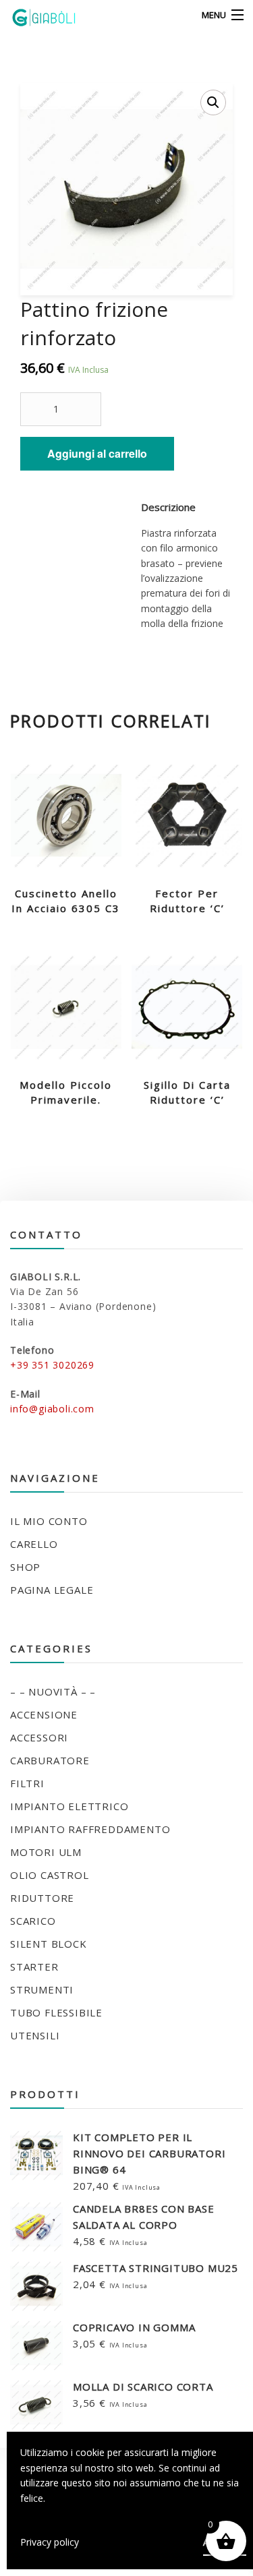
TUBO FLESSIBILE (56, 2012)
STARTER (34, 1967)
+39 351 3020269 (52, 1365)
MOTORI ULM (46, 1852)
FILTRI (27, 1783)
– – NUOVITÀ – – (53, 1691)
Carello (34, 1544)
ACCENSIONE (44, 1714)
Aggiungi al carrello (97, 453)
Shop (25, 1567)
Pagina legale (52, 1590)
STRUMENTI (42, 1989)
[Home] (35, 16)
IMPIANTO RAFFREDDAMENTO (90, 1829)
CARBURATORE (50, 1760)
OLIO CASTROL (50, 1875)
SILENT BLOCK (49, 1944)
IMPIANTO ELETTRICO (69, 1806)
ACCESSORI (39, 1737)
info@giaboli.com (52, 1409)
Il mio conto (49, 1521)
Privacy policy (50, 2542)
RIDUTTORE (42, 1898)
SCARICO (33, 1921)
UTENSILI (35, 2035)
